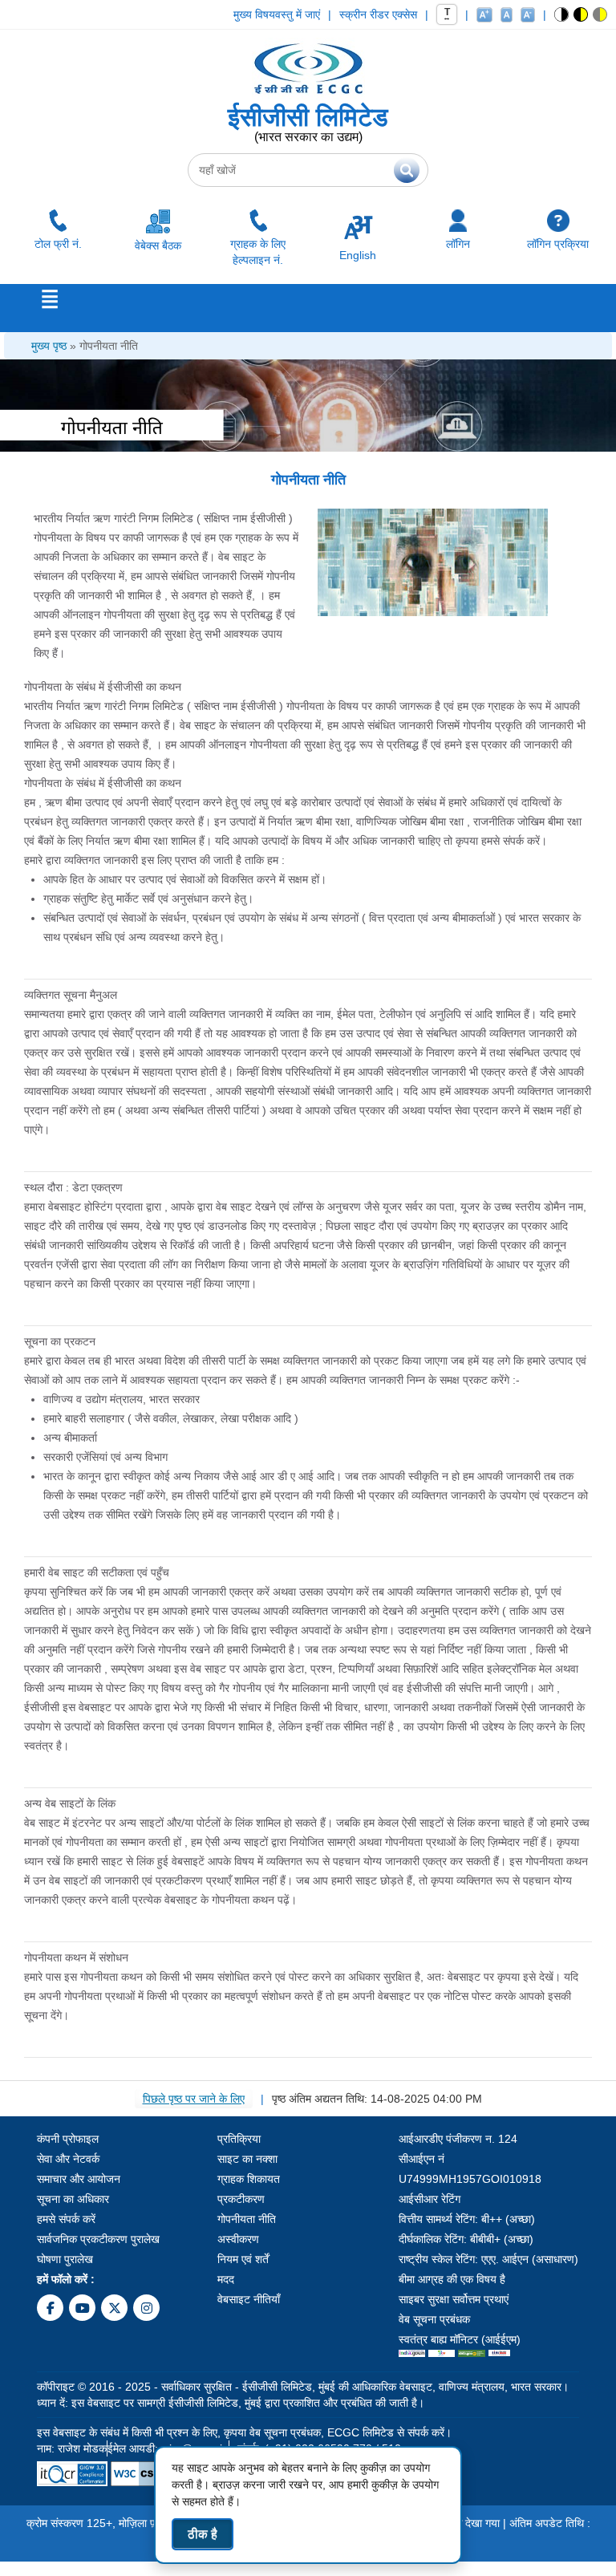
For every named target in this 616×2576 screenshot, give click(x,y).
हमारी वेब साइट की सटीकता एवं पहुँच (97, 1572)
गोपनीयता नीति (109, 346)
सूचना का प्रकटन (60, 1341)
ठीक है (203, 2534)
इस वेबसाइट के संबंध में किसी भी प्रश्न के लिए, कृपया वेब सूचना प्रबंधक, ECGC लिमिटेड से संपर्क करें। (244, 2432)
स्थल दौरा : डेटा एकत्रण (73, 1187)
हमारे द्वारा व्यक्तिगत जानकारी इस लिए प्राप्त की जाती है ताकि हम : (154, 860)
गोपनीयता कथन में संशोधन (76, 1957)
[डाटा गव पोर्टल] (472, 2355)
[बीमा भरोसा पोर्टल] (499, 2355)
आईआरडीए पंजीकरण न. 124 (458, 2139)
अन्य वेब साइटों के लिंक (70, 1803)
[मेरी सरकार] (442, 2355)
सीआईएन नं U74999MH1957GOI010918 (470, 2169)
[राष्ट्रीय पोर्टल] (412, 2355)
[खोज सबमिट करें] (407, 170)
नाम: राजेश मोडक (72, 2448)
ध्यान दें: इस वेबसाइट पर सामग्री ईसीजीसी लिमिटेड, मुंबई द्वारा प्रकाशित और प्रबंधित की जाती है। (231, 2403)
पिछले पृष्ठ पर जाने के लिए (194, 2099)
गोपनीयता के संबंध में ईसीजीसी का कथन (103, 687)
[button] (562, 14)
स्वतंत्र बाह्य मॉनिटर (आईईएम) (460, 2339)
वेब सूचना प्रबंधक (434, 2319)
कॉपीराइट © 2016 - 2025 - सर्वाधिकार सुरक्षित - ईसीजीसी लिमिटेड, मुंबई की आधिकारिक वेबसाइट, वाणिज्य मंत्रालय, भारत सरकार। (303, 2387)
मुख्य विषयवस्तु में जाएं (277, 14)
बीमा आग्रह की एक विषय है (452, 2279)
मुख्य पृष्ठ (49, 346)
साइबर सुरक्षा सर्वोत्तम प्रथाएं (454, 2299)
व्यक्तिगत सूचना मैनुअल (71, 995)
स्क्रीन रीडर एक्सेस (378, 14)
